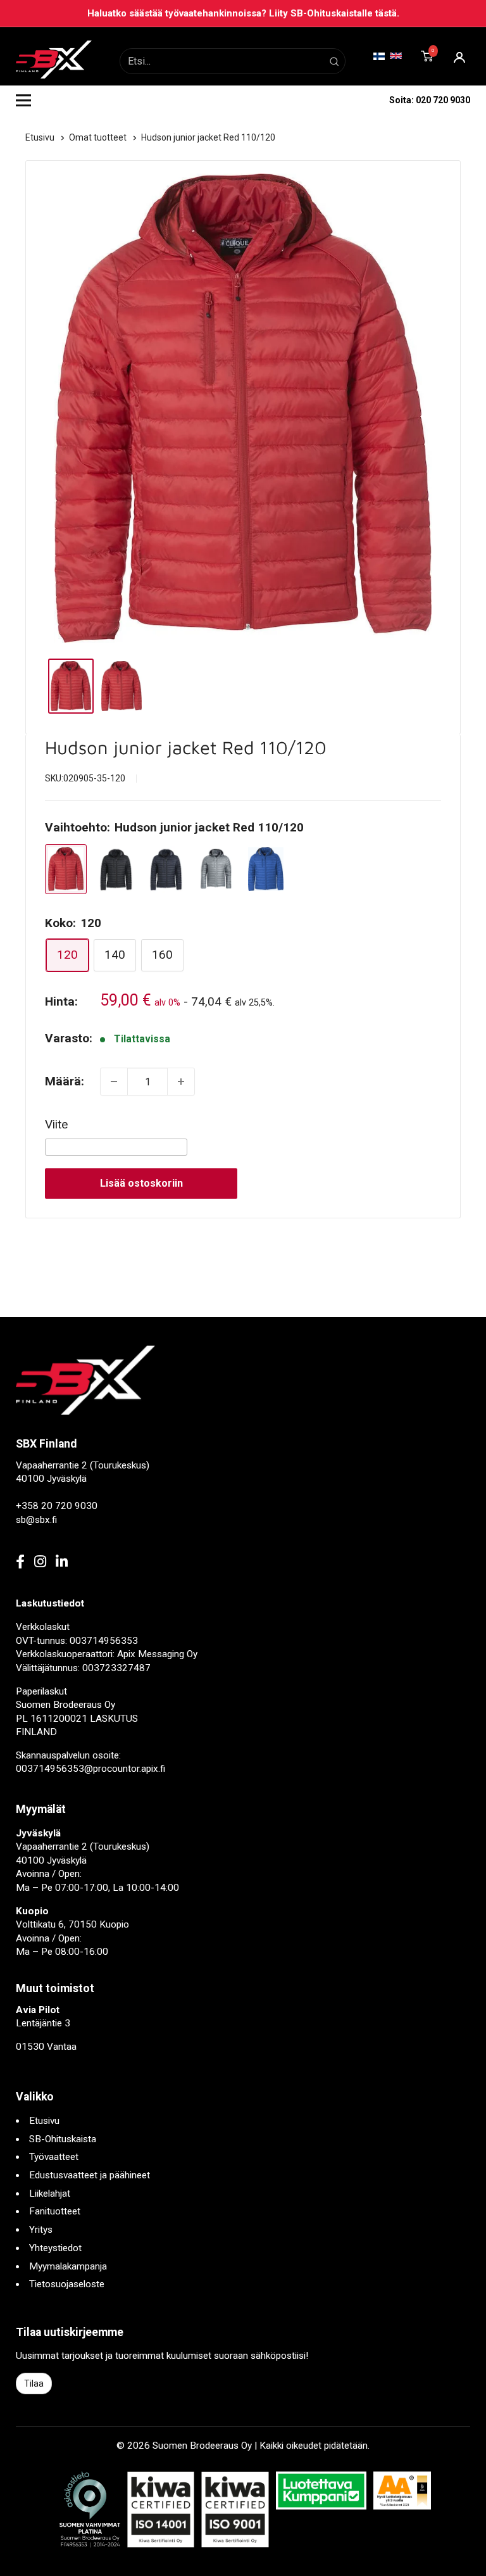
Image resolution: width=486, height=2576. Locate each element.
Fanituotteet (55, 2211)
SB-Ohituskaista (63, 2139)
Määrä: (65, 1081)
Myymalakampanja (68, 2266)
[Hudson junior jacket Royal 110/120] (266, 869)
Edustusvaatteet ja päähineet (90, 2175)
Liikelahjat (50, 2194)
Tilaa (34, 2383)
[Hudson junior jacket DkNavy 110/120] (166, 869)
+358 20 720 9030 (57, 1506)
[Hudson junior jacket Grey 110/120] (216, 869)
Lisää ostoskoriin (141, 1183)
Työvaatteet (54, 2157)
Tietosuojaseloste (67, 2284)
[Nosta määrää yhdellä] (181, 1082)
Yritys (41, 2230)
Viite (56, 1124)
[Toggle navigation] (23, 100)
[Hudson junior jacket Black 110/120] (116, 869)
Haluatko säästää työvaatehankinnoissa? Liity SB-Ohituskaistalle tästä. (243, 13)
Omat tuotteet (99, 137)
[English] (396, 55)
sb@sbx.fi (36, 1520)
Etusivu (41, 137)
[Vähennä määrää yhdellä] (114, 1082)
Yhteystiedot (55, 2248)
